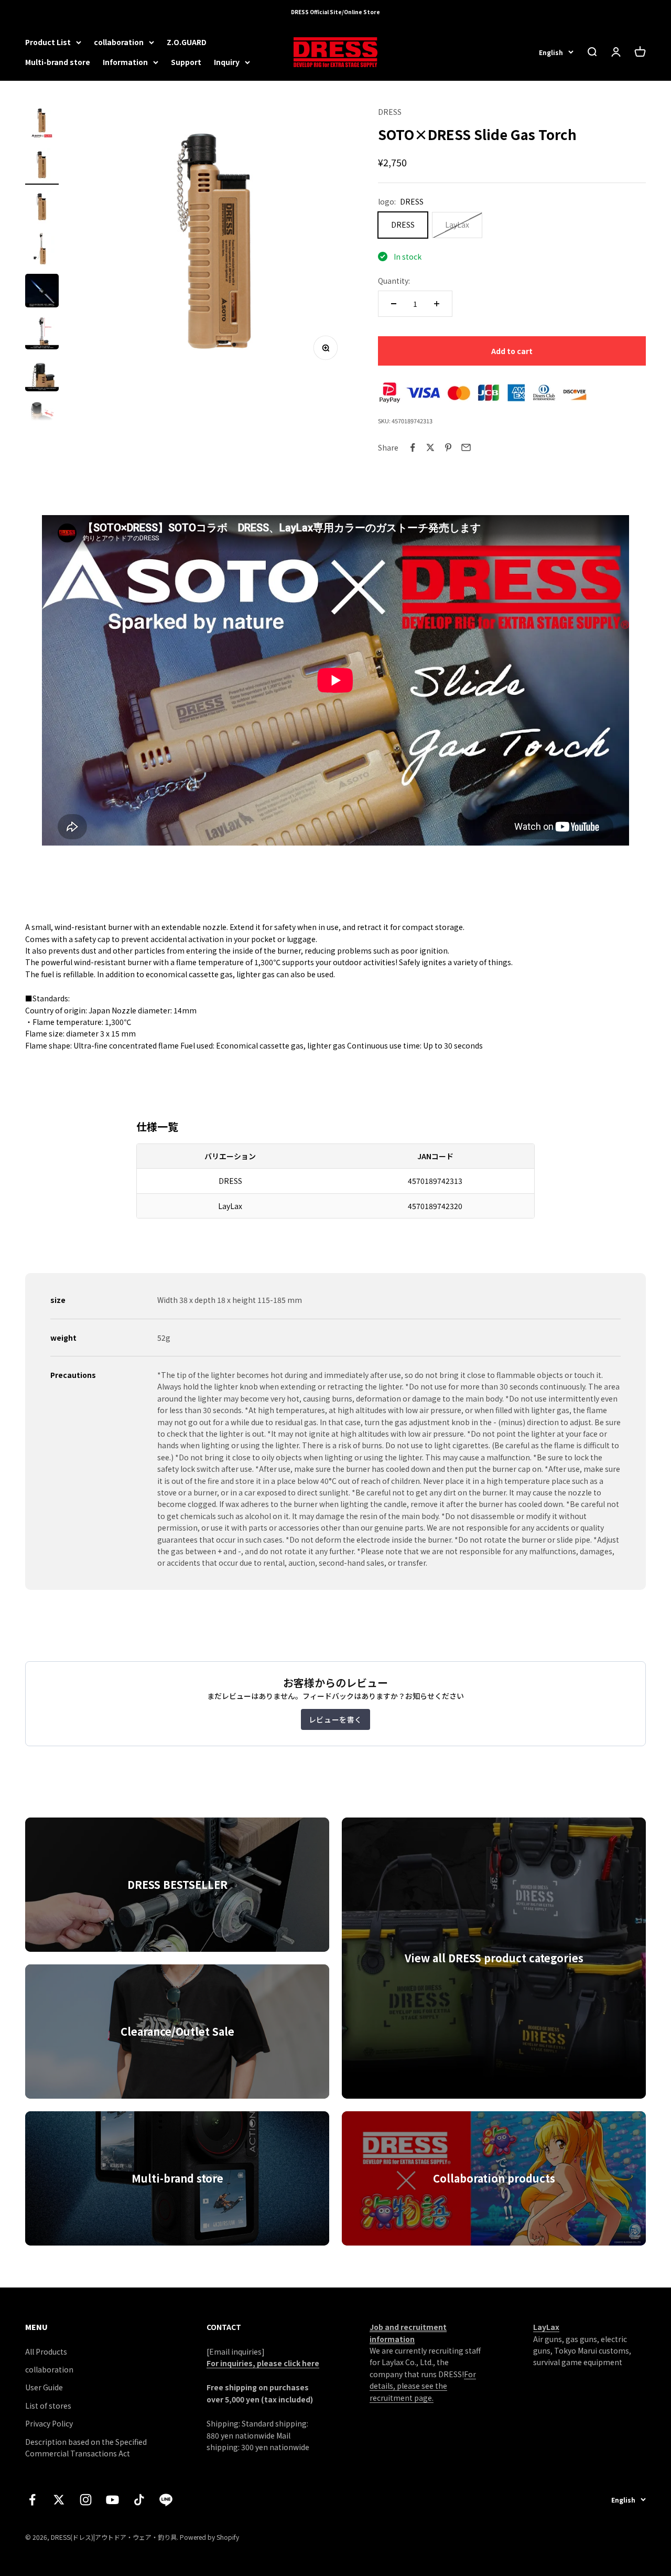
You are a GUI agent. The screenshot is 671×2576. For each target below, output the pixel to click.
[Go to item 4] (42, 250)
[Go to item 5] (42, 292)
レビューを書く (335, 1719)
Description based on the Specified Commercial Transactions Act (86, 2447)
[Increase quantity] (437, 304)
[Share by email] (466, 447)
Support (186, 62)
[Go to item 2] (42, 166)
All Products (46, 2351)
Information (125, 62)
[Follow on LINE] (166, 2500)
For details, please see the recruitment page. (423, 2386)
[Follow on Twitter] (59, 2500)
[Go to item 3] (42, 208)
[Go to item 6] (42, 334)
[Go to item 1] (42, 124)
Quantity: (394, 281)
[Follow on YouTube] (112, 2500)
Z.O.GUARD (187, 42)
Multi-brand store (58, 62)
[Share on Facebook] (413, 447)
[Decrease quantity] (394, 304)
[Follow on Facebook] (32, 2500)
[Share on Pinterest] (448, 447)
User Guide (44, 2387)
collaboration (119, 42)
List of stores (48, 2406)
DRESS (390, 112)
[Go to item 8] (42, 418)
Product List (48, 42)
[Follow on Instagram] (86, 2500)
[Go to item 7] (42, 376)
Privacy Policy (49, 2423)
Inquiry (227, 62)
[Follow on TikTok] (139, 2500)
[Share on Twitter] (430, 447)
